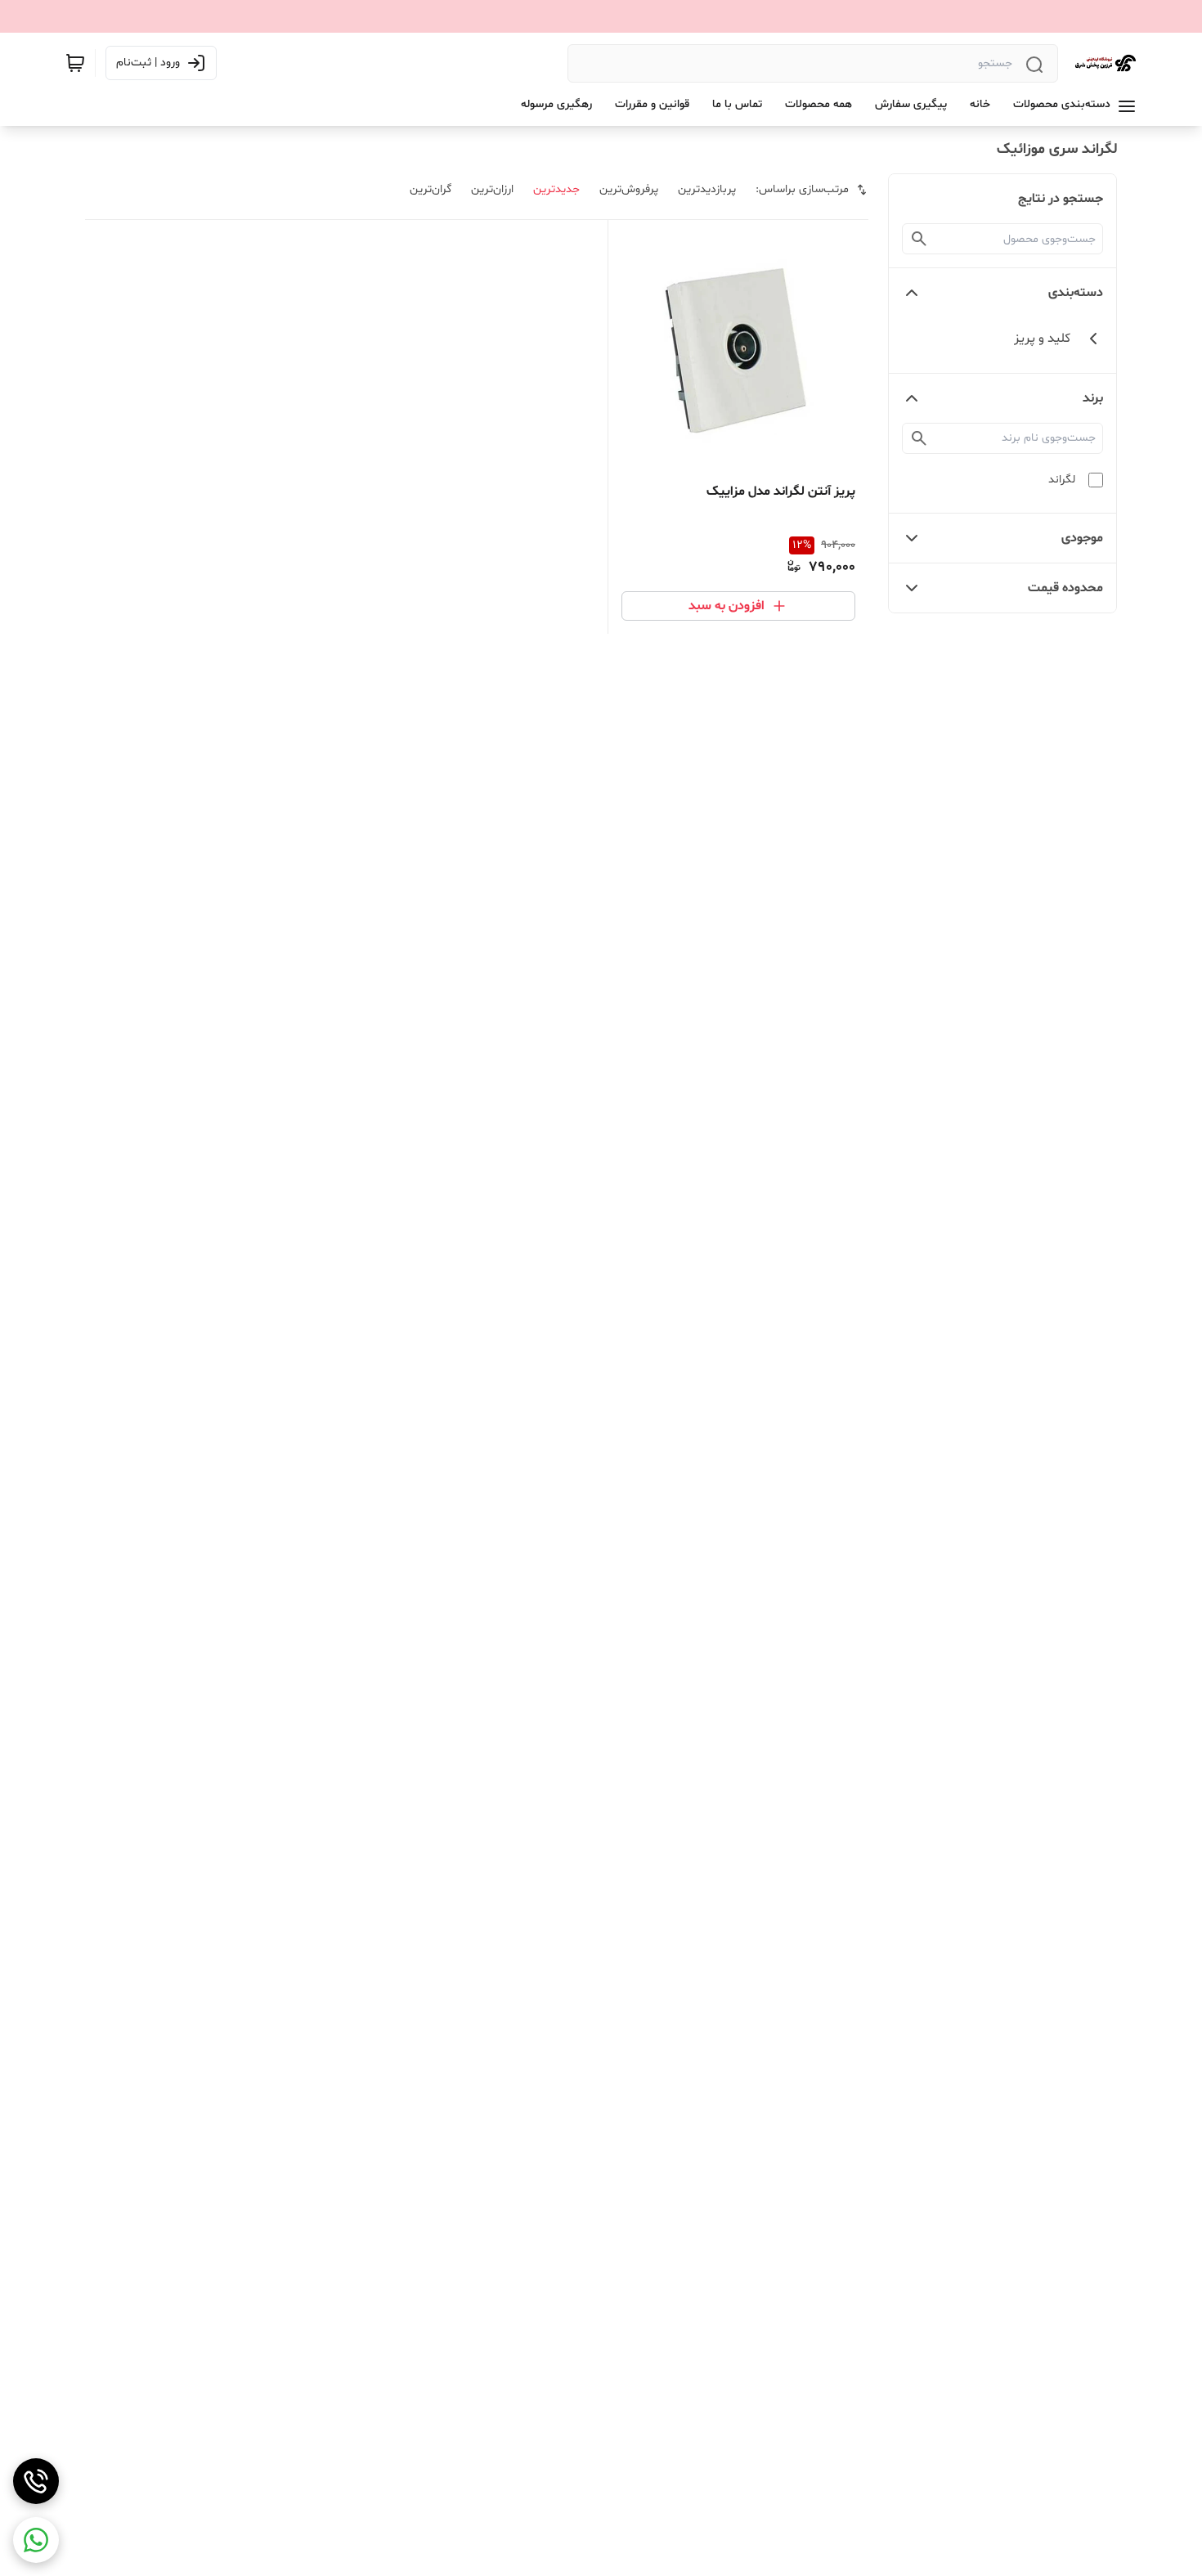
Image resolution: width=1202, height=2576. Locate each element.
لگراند (1062, 480)
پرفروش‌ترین (629, 189)
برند (1093, 398)
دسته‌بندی (1076, 293)
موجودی (1082, 538)
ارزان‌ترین (492, 189)
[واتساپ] (36, 2540)
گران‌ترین (431, 189)
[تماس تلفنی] (36, 2481)
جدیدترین (556, 189)
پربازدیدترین (707, 189)
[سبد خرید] (75, 63)
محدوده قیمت (1065, 588)
